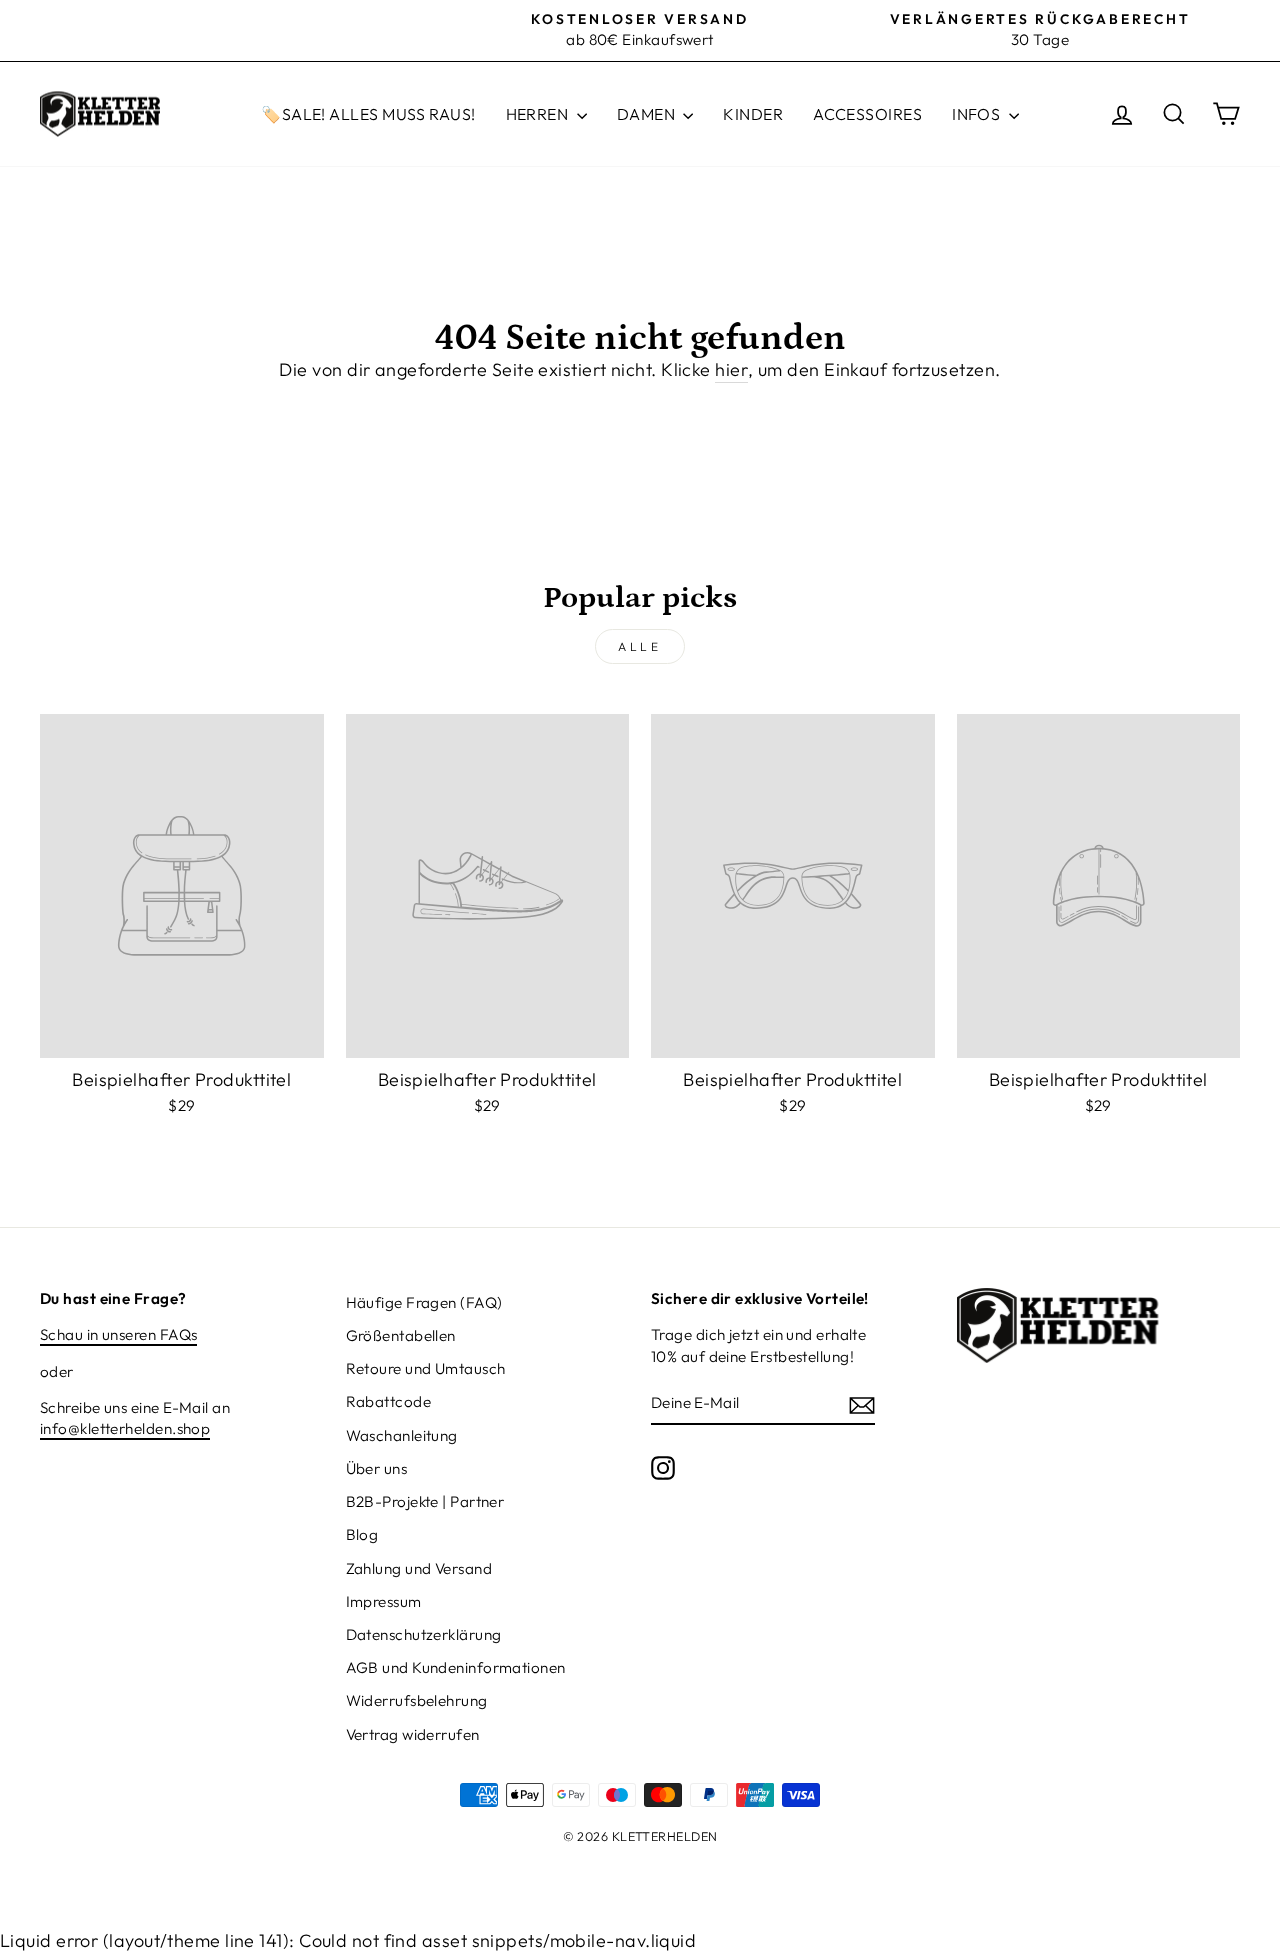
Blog (362, 1534)
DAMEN (648, 114)
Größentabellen (401, 1335)
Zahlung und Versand (419, 1568)
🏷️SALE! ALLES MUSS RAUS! (368, 114)
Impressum (384, 1601)
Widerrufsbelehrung (417, 1700)
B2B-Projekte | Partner (425, 1501)
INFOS (978, 114)
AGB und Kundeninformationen (456, 1667)
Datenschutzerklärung (424, 1634)
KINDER (753, 114)
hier (731, 369)
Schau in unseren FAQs (118, 1334)
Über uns (377, 1468)
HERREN (539, 114)
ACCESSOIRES (867, 114)
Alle (639, 646)
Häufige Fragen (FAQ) (424, 1302)
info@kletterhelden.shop (125, 1428)
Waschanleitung (402, 1435)
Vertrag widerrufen (413, 1734)
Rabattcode (389, 1401)
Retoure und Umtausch (426, 1368)
